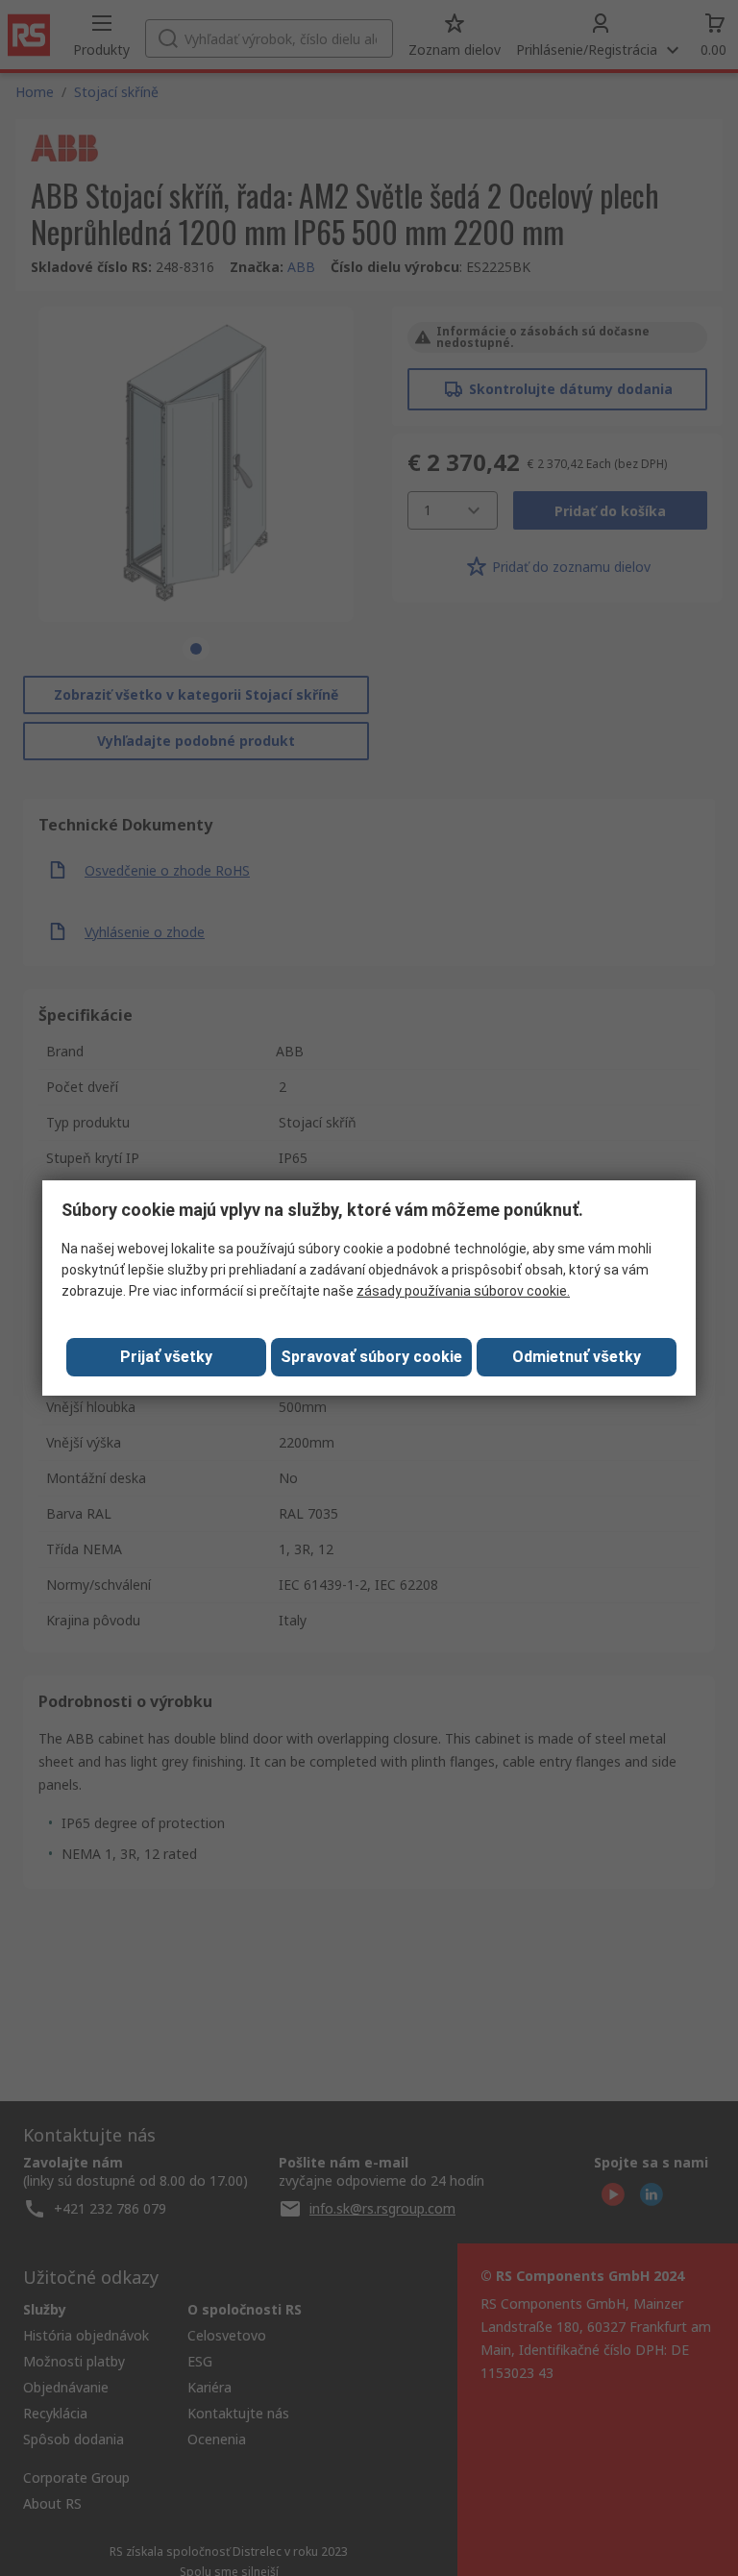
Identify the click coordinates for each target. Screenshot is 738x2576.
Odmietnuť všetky (577, 1357)
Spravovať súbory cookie (371, 1357)
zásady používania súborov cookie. (463, 1291)
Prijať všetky (166, 1357)
